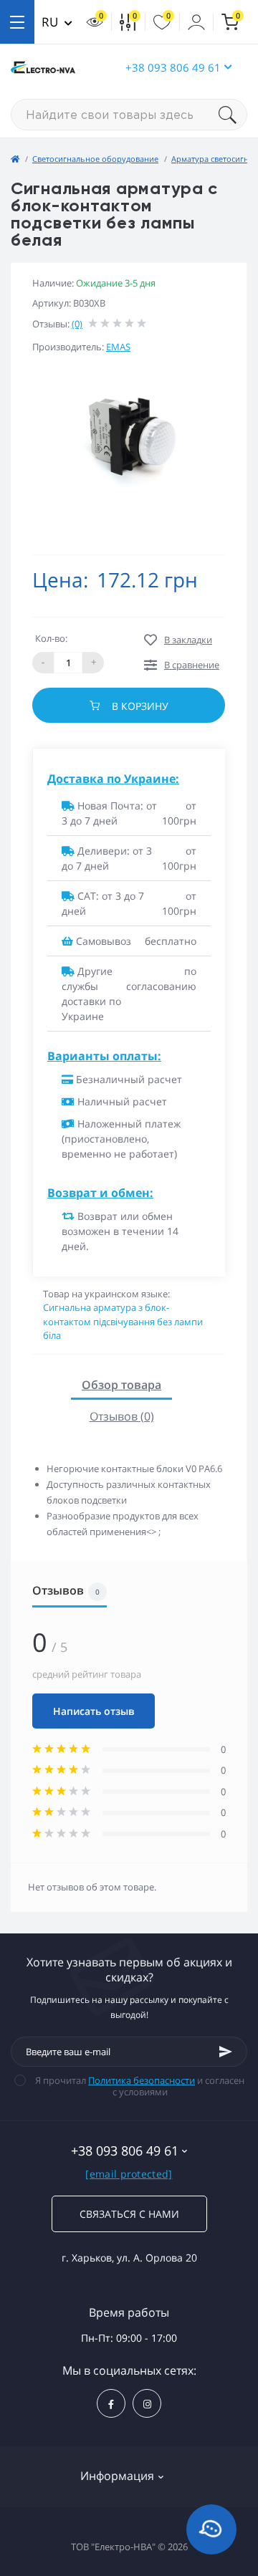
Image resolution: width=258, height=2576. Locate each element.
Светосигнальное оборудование (95, 159)
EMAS (118, 347)
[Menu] (17, 22)
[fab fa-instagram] (147, 2403)
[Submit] (226, 2052)
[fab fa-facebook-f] (111, 2403)
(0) (77, 324)
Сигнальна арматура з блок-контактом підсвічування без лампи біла (123, 1321)
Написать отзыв (94, 1711)
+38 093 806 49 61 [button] (173, 67)
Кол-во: (51, 638)
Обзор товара (121, 1385)
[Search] (233, 115)
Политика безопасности (142, 2080)
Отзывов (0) (122, 1416)
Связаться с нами (129, 2214)
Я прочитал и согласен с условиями (140, 2086)
